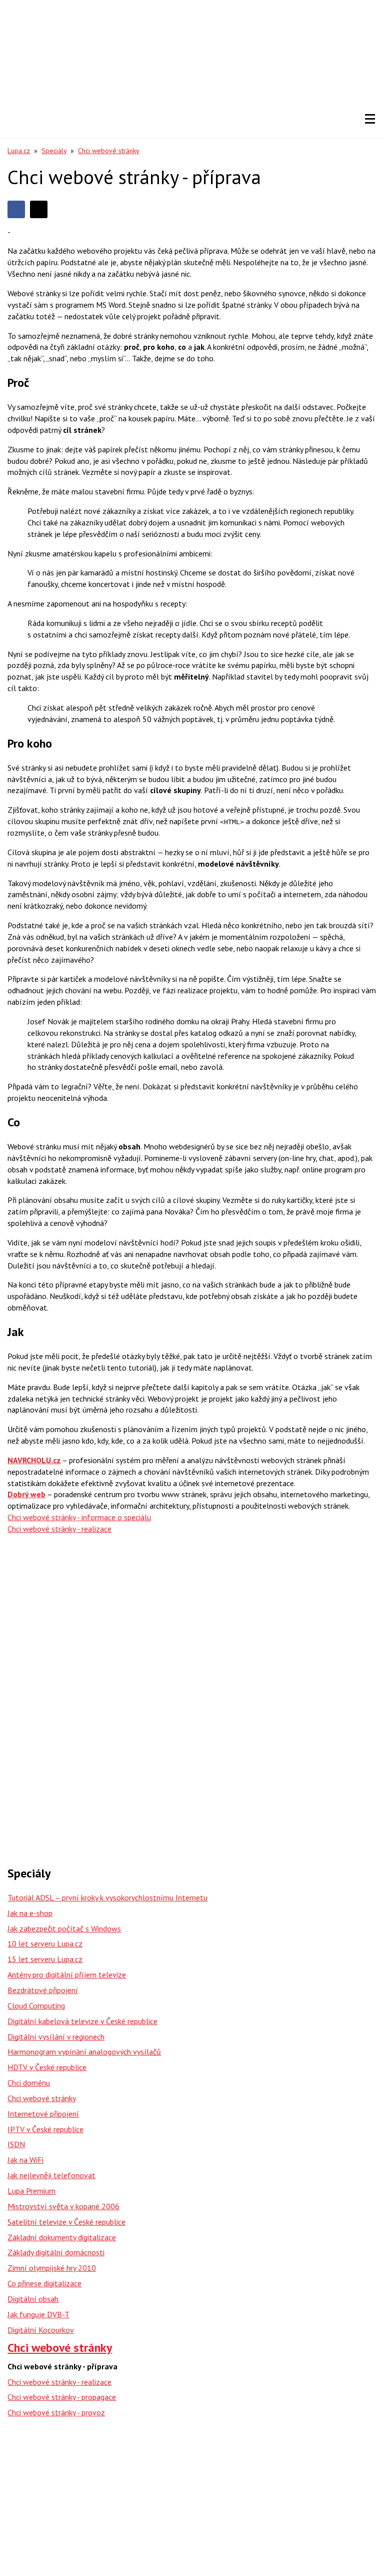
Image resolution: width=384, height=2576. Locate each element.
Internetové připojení (43, 2114)
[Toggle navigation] (370, 119)
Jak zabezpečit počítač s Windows (64, 1928)
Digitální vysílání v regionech (56, 2037)
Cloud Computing (36, 2006)
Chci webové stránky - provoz (56, 2412)
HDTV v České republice (47, 2067)
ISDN (16, 2144)
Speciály (54, 151)
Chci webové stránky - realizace (59, 2382)
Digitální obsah (33, 2299)
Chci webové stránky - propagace (62, 2397)
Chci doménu (29, 2083)
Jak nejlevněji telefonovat (51, 2175)
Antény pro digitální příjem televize (67, 1975)
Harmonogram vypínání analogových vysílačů (84, 2052)
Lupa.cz (19, 151)
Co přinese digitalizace (44, 2283)
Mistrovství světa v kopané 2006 (63, 2206)
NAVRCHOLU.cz (34, 1460)
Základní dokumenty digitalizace (62, 2237)
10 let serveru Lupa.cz (45, 1944)
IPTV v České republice (45, 2129)
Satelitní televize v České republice (66, 2222)
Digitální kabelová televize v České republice (82, 2021)
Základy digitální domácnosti (56, 2252)
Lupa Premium (31, 2191)
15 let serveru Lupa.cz (45, 1959)
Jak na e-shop (30, 1913)
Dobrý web (26, 1494)
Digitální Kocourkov (41, 2330)
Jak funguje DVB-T (38, 2314)
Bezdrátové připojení (43, 1990)
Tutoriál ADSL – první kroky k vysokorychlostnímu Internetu (107, 1897)
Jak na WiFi (25, 2160)
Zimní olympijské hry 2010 (52, 2268)
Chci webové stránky (109, 151)
